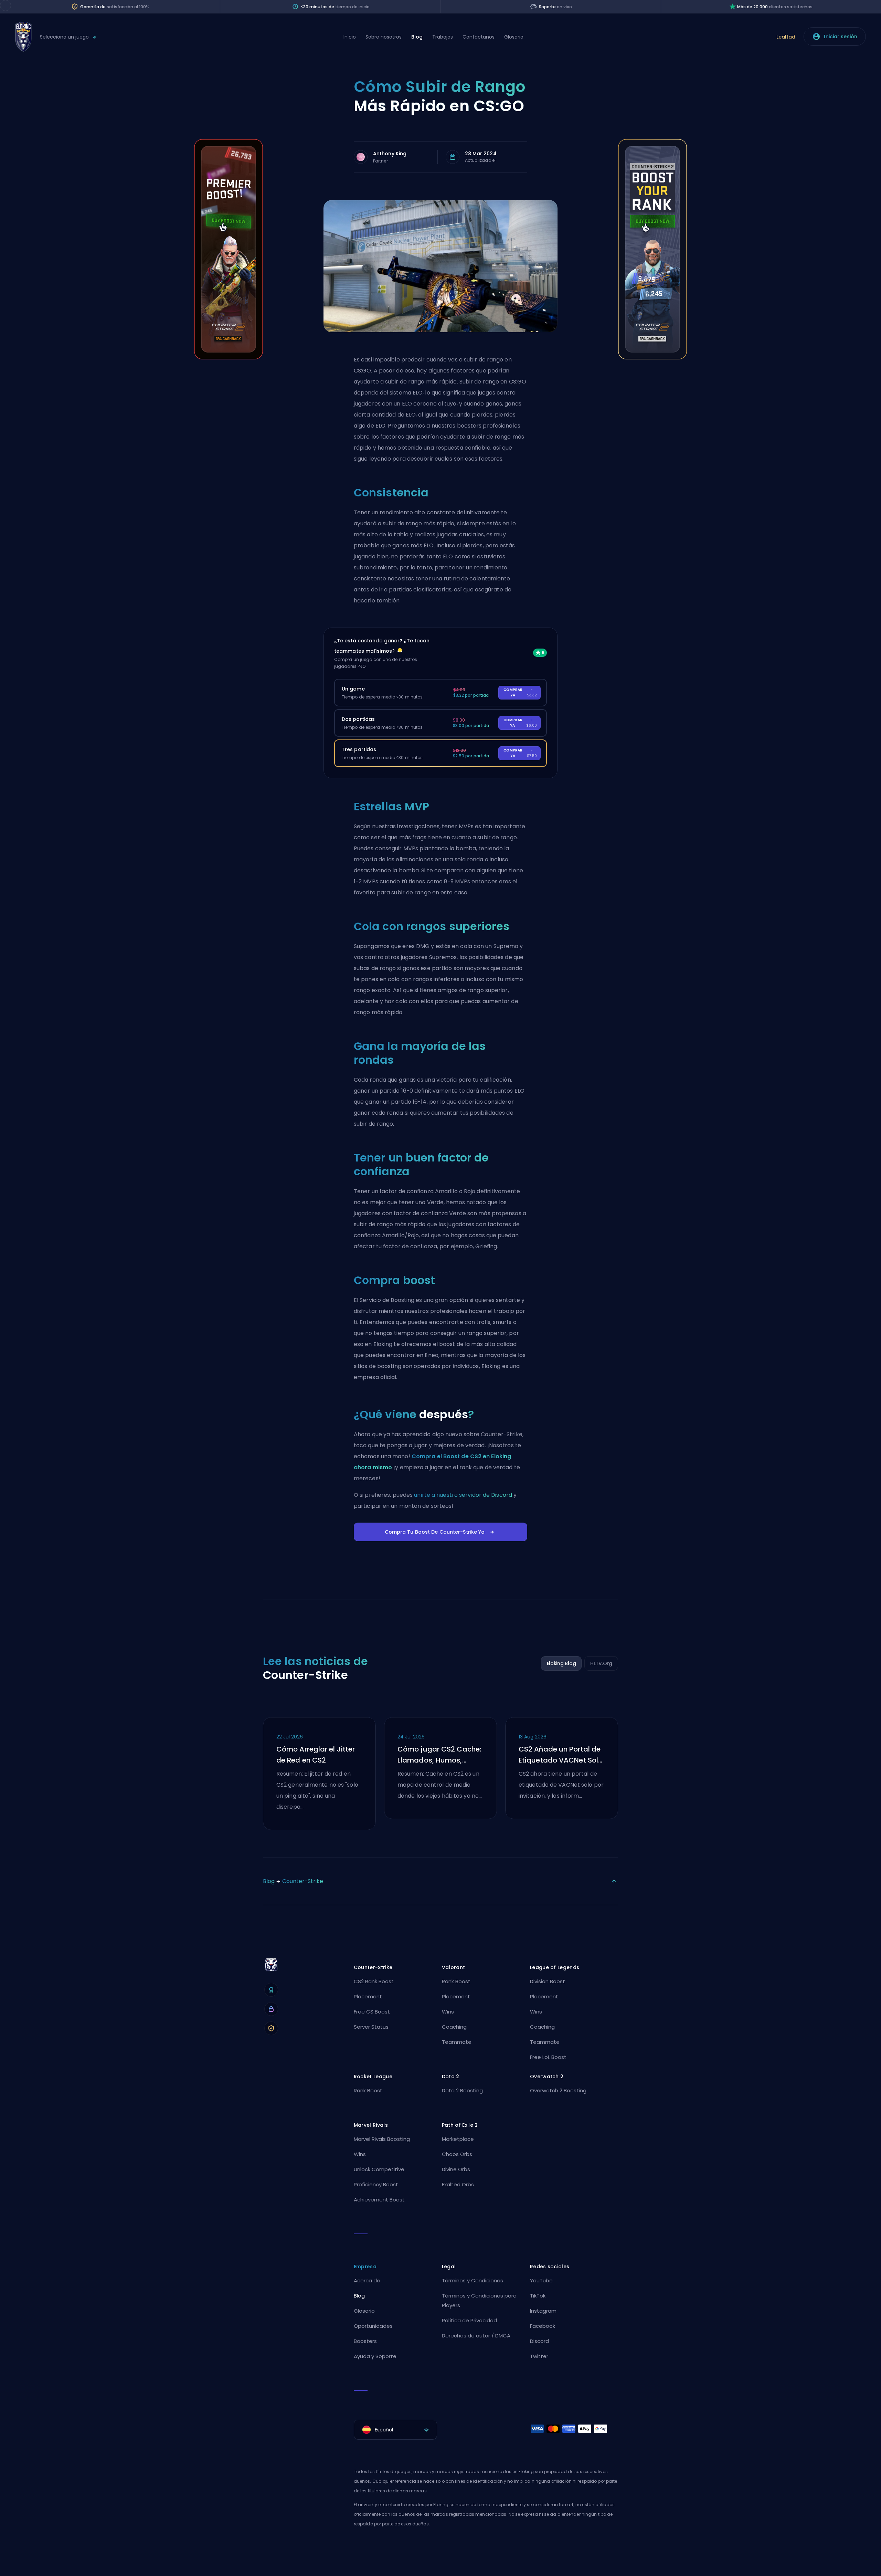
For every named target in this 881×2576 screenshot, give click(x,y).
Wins (448, 2012)
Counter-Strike (303, 1881)
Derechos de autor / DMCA (476, 2336)
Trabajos (443, 37)
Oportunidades (373, 2326)
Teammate (457, 2042)
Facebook (543, 2326)
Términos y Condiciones (473, 2280)
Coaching (454, 2027)
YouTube (541, 2280)
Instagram (543, 2311)
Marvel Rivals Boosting (382, 2139)
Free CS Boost (372, 2012)
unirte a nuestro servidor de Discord (463, 1495)
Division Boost (548, 1981)
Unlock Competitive (379, 2169)
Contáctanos (479, 37)
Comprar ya (520, 692)
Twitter (539, 2356)
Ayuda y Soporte (375, 2356)
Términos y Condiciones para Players (479, 2300)
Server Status (371, 2027)
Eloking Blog (561, 1663)
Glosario (514, 37)
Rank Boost (456, 1981)
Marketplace (458, 2139)
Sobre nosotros (384, 37)
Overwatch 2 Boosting (558, 2090)
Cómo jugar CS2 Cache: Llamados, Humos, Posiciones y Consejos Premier (439, 1755)
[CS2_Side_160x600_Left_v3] (229, 358)
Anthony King (390, 154)
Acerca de (367, 2280)
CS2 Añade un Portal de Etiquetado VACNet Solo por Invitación (561, 1755)
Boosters (365, 2341)
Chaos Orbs (457, 2154)
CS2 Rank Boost (374, 1981)
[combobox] (395, 2430)
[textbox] (395, 2430)
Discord (539, 2341)
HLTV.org (601, 1663)
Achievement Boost (379, 2200)
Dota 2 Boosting (462, 2090)
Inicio (350, 37)
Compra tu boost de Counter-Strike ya (435, 1532)
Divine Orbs (456, 2169)
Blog (417, 37)
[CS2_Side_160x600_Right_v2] (652, 358)
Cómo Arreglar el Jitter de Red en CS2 (316, 1755)
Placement (368, 1996)
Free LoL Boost (548, 2057)
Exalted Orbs (458, 2184)
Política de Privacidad (469, 2320)
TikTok (538, 2296)
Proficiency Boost (376, 2184)
